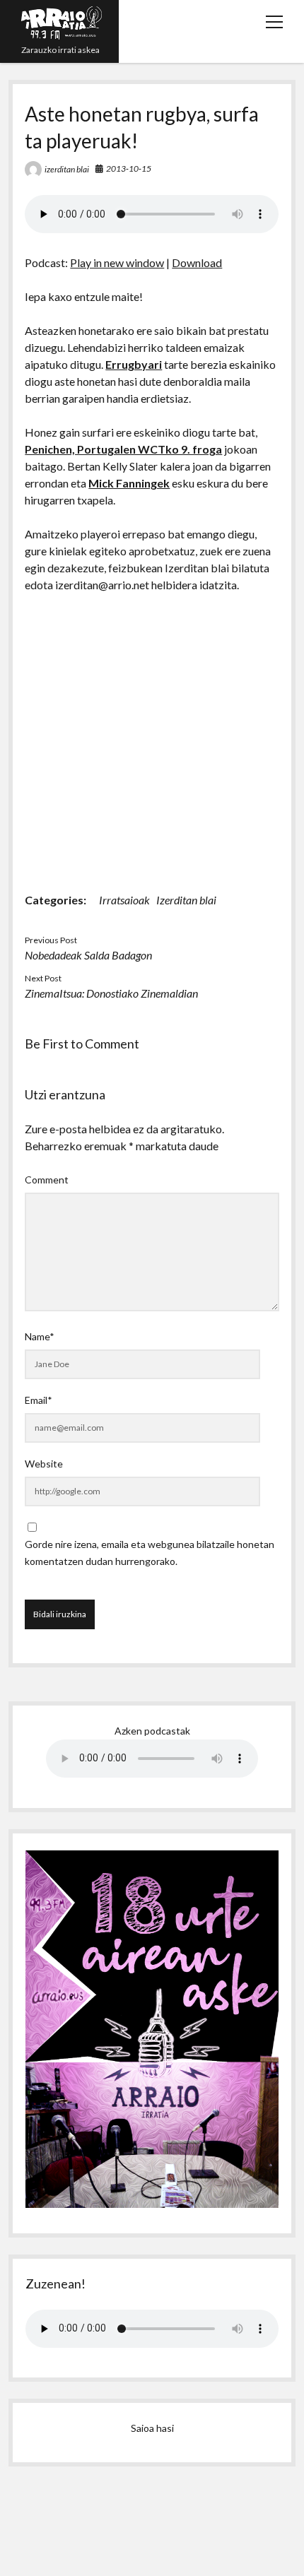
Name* (40, 1336)
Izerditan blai (186, 900)
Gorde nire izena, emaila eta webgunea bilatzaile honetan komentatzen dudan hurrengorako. (150, 1553)
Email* (39, 1400)
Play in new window (117, 262)
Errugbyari (134, 364)
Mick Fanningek (129, 483)
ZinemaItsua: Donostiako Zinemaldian (111, 993)
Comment (47, 1180)
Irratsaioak (124, 900)
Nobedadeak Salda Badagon (88, 955)
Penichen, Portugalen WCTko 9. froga (123, 449)
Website (44, 1464)
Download (197, 262)
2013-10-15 (129, 169)
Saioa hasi (152, 2428)
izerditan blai (67, 169)
